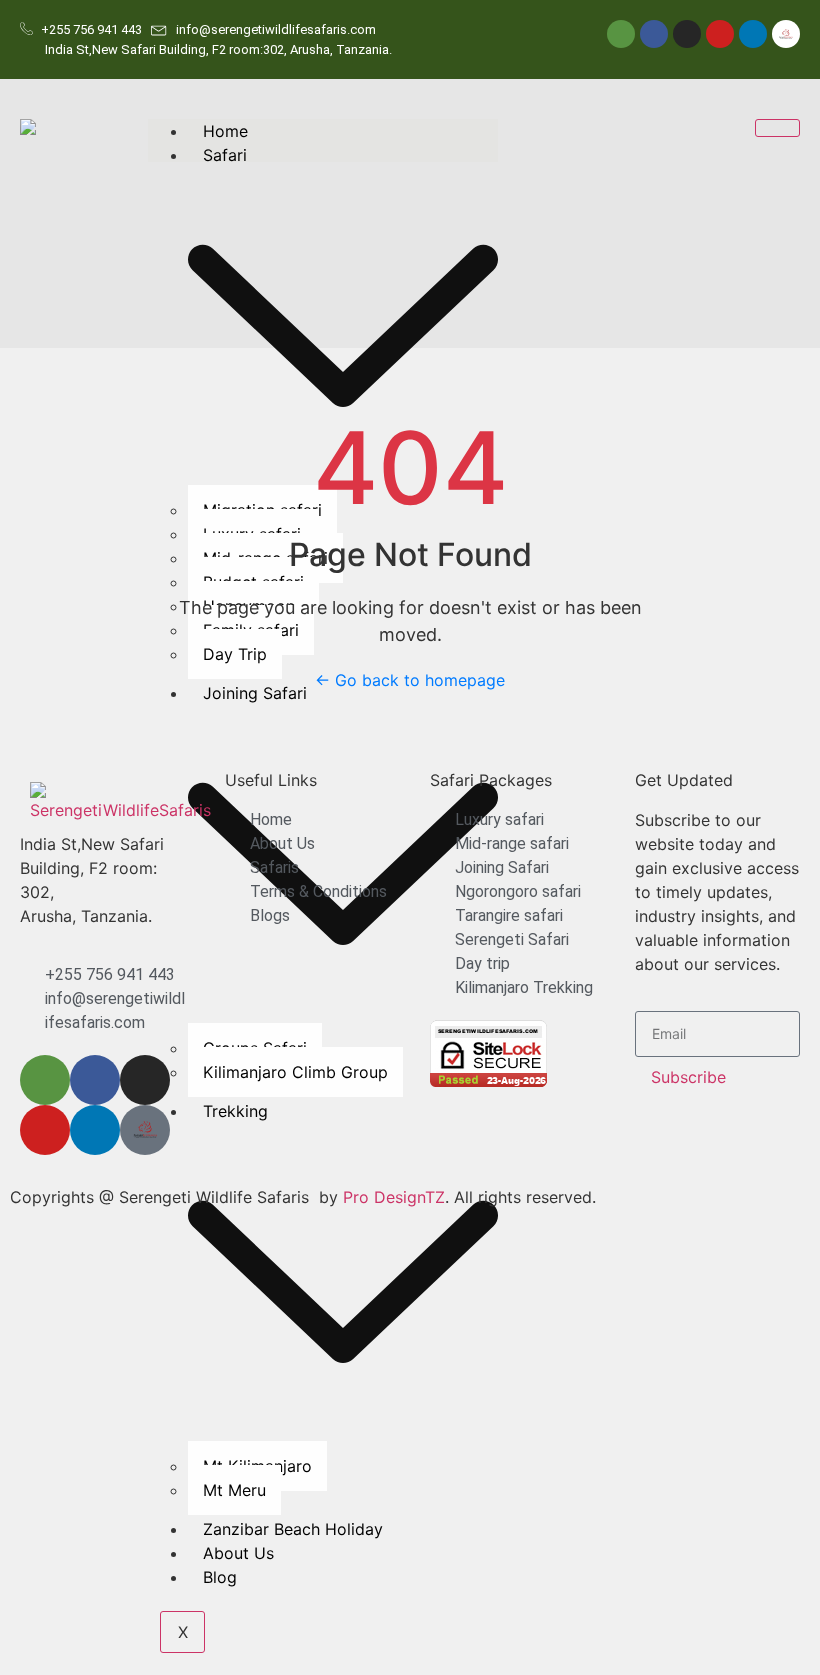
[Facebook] (654, 34)
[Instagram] (687, 34)
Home (225, 131)
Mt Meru (234, 1490)
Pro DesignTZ (394, 1197)
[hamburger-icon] (777, 128)
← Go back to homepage (410, 680)
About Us (238, 1553)
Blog (220, 1577)
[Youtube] (720, 34)
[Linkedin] (753, 34)
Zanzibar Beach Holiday (293, 1529)
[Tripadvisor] (621, 34)
